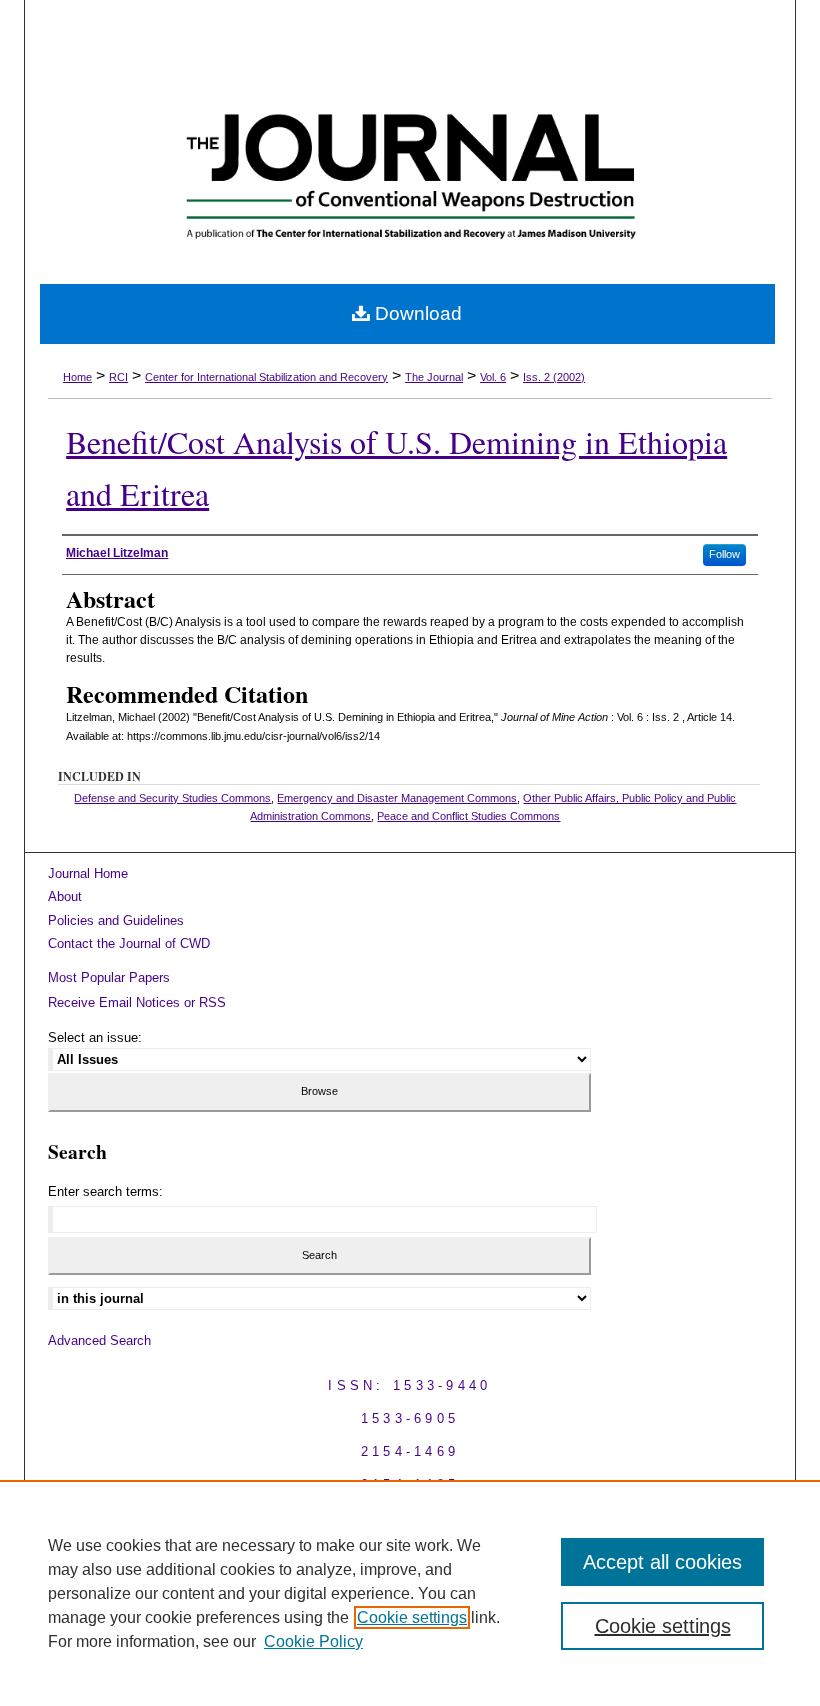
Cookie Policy (313, 1641)
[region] (410, 1593)
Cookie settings (412, 1617)
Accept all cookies (662, 1562)
